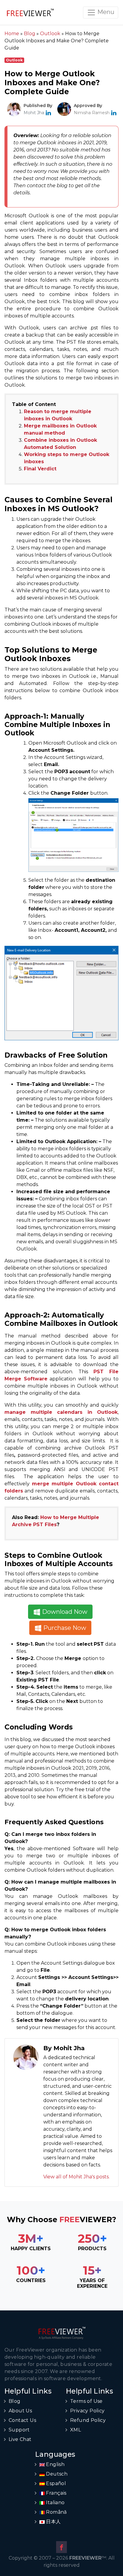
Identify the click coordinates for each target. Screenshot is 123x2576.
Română (56, 2512)
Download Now (64, 1612)
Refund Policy (88, 2420)
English (55, 2464)
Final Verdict (40, 469)
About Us (20, 2411)
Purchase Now (64, 1628)
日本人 (53, 2522)
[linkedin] (48, 113)
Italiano (55, 2503)
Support (19, 2430)
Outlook (14, 60)
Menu (105, 12)
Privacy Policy (87, 2411)
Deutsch (56, 2474)
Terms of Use (86, 2401)
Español (55, 2483)
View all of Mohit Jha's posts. (76, 2177)
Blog (15, 2401)
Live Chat (20, 2439)
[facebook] (61, 2547)
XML (76, 2430)
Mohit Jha (34, 113)
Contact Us (22, 2420)
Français (56, 2493)
